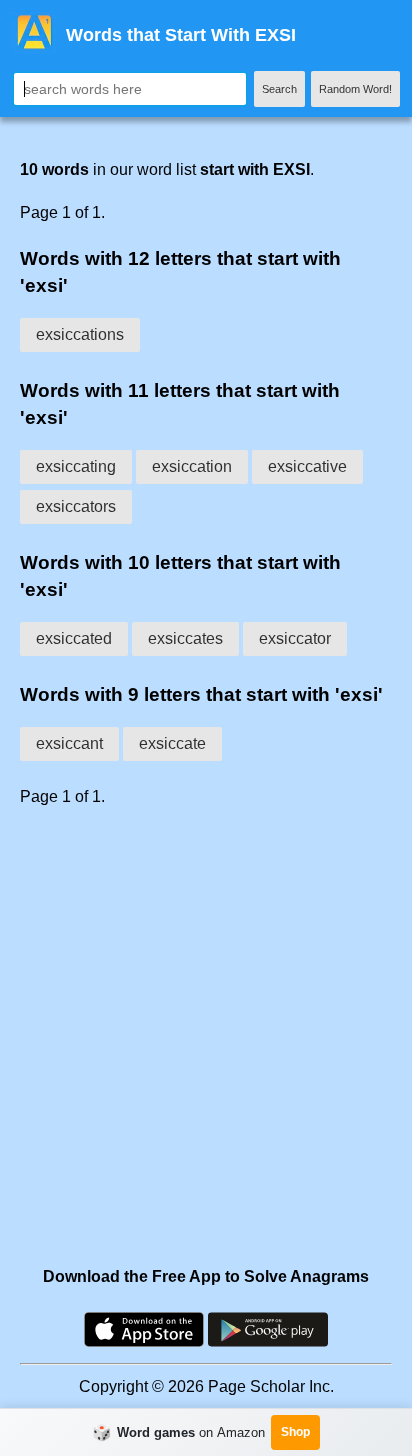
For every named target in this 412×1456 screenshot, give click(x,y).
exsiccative (307, 466)
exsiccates (185, 638)
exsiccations (80, 334)
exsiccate (172, 743)
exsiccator (295, 638)
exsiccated (74, 638)
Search (279, 89)
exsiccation (192, 466)
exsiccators (76, 506)
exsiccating (76, 466)
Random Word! (355, 89)
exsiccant (69, 743)
